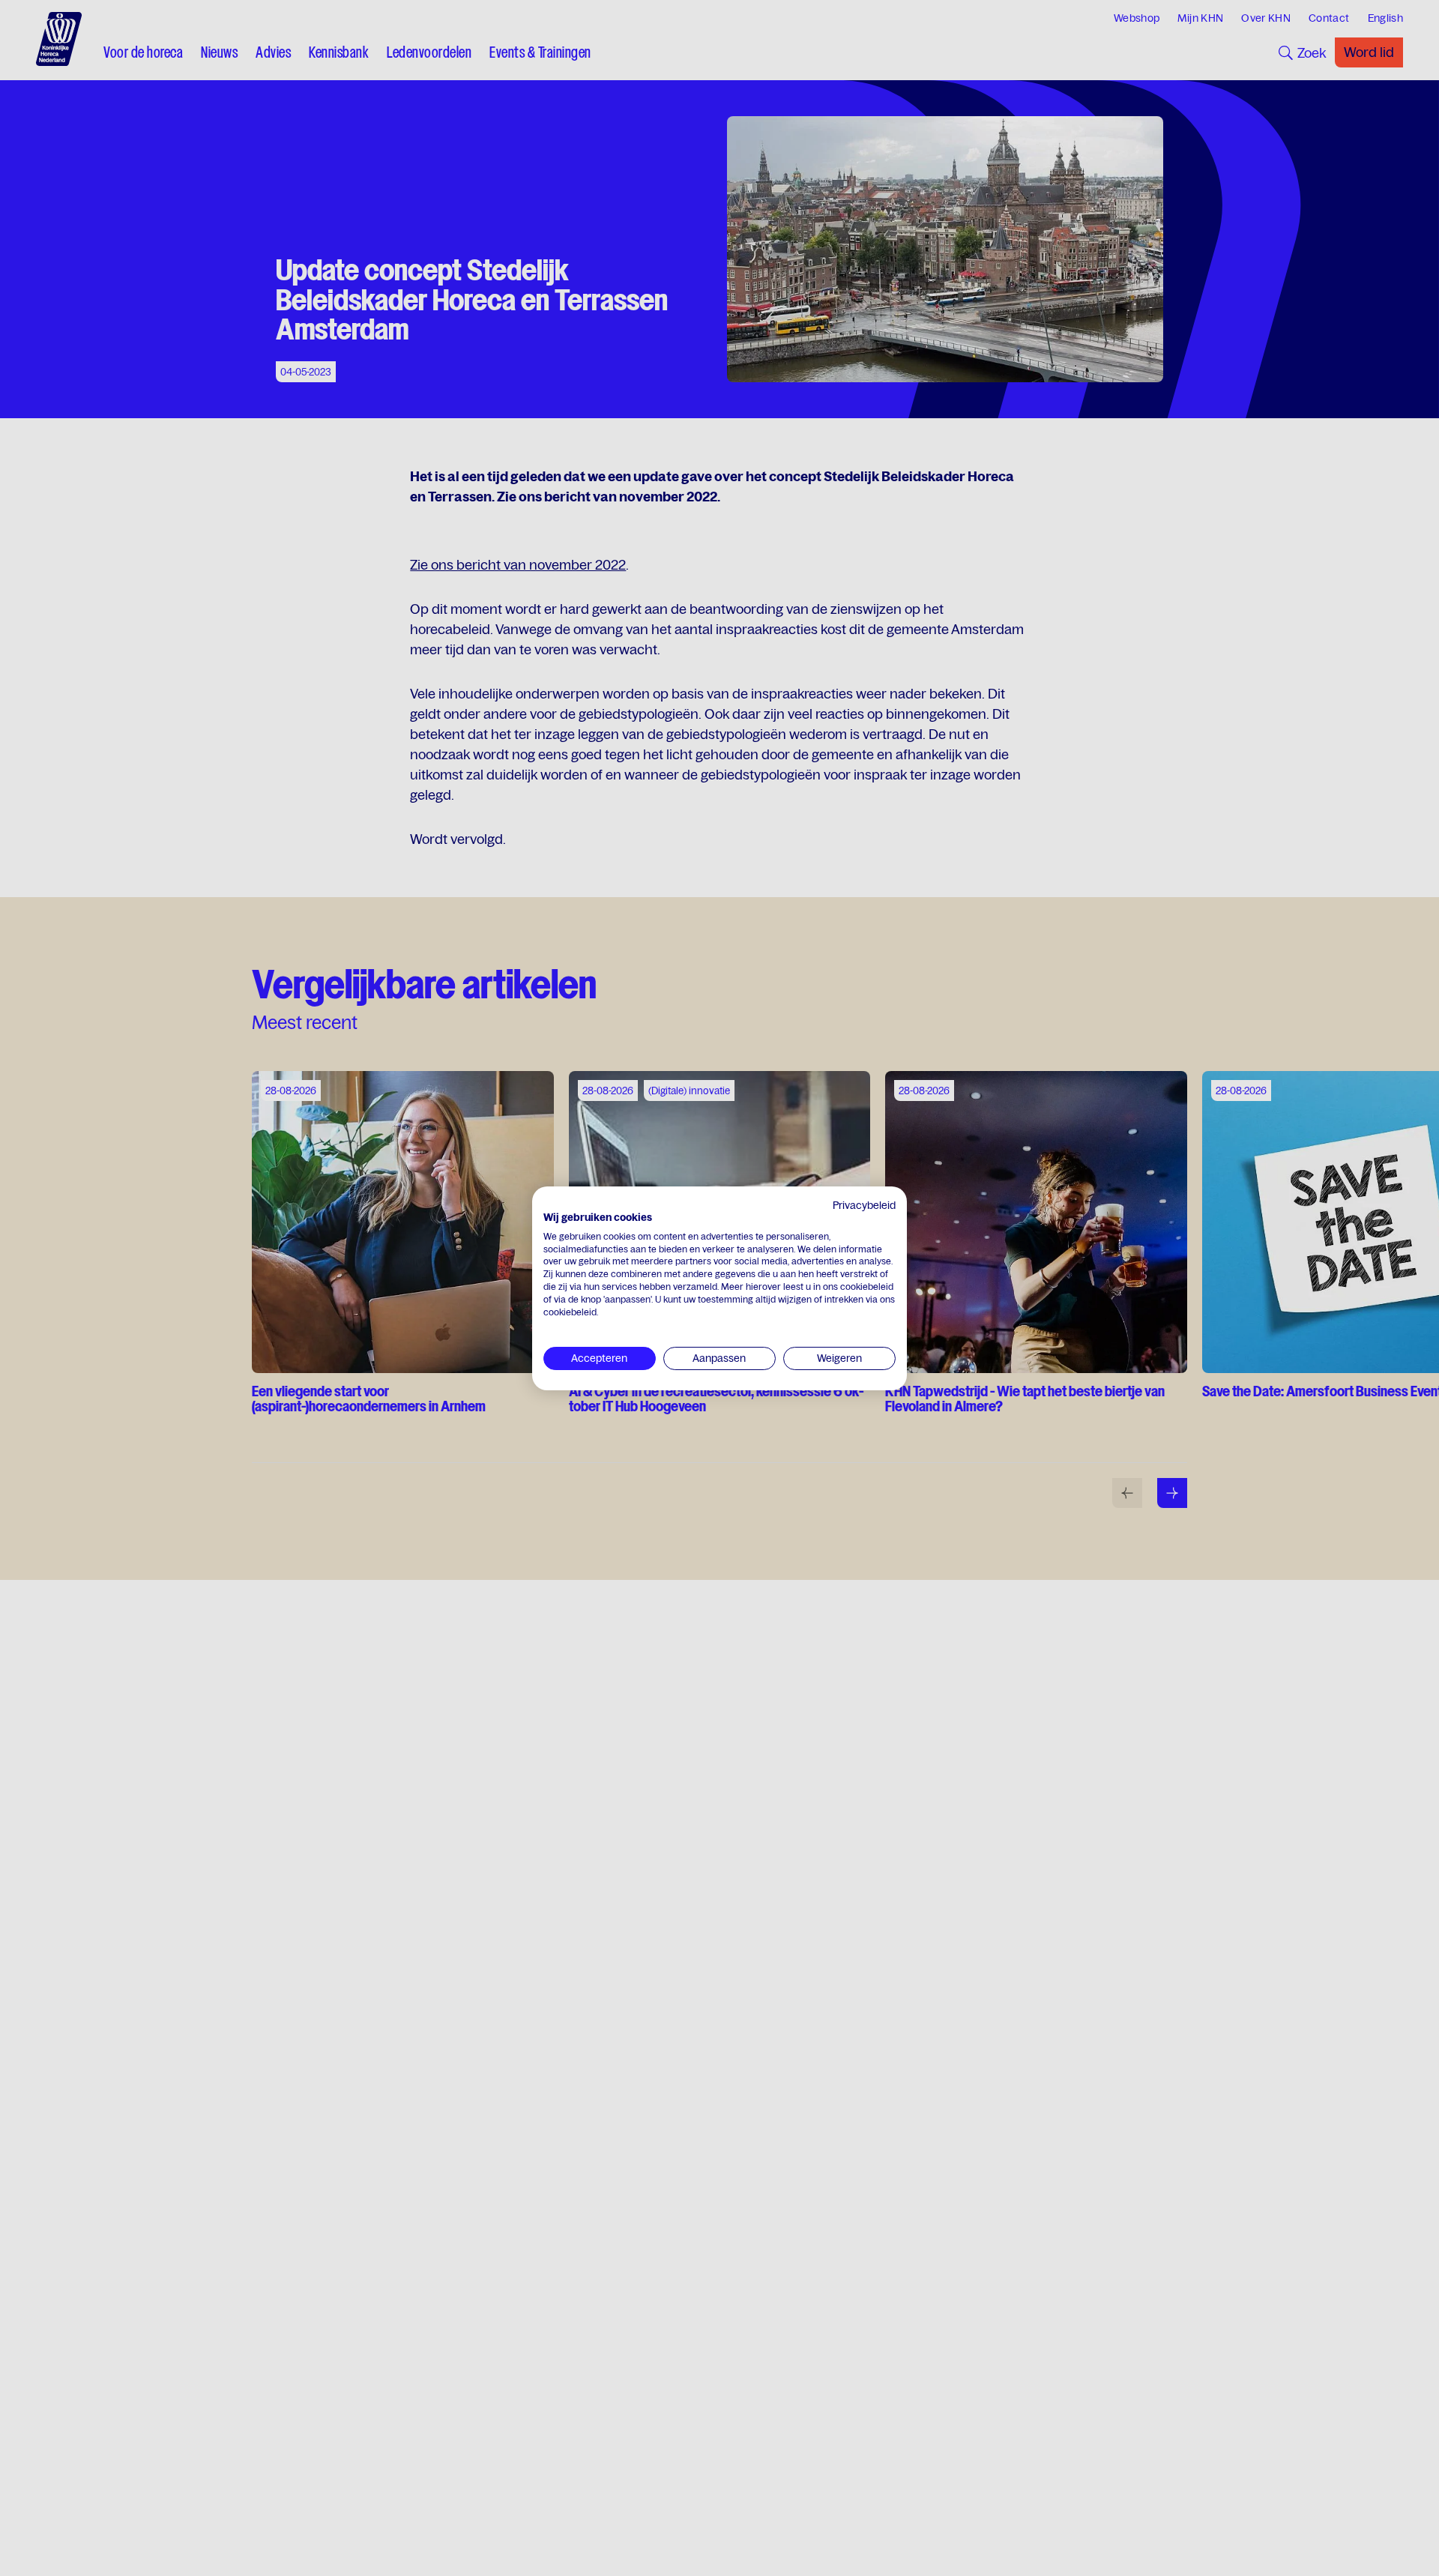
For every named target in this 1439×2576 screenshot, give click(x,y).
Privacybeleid (864, 1205)
